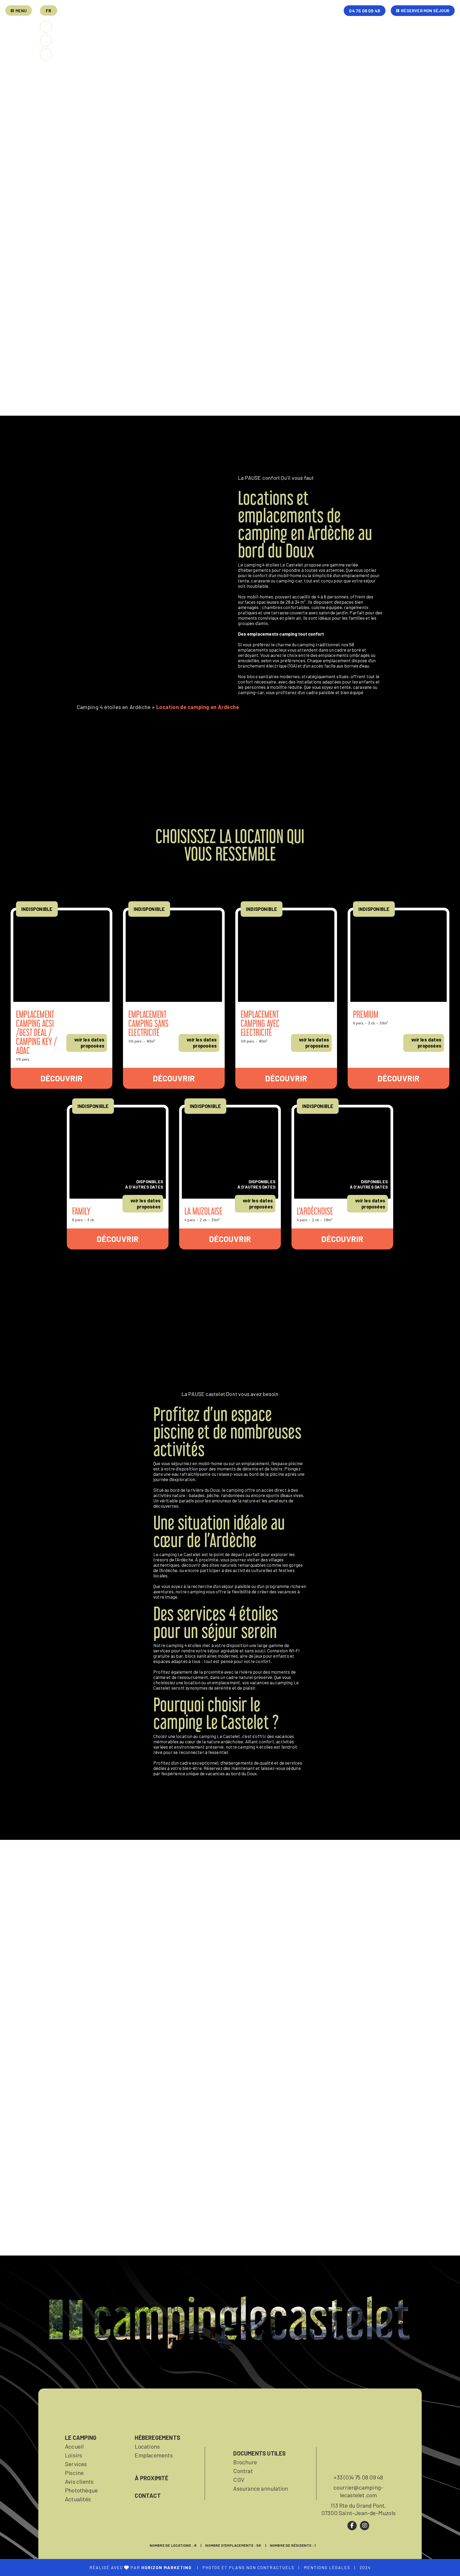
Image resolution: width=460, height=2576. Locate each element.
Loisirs (73, 2455)
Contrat (243, 2471)
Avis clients (79, 2481)
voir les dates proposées (89, 1043)
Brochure (245, 2462)
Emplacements (154, 2455)
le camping (81, 2437)
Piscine (74, 2473)
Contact (148, 2495)
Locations (147, 2446)
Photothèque (81, 2490)
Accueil (74, 2446)
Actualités (78, 2499)
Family (81, 1211)
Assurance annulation (261, 2488)
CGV (239, 2479)
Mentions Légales (327, 2567)
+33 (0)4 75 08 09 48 (358, 2477)
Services (76, 2464)
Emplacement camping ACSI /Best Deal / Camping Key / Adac (37, 1032)
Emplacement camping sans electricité (148, 1023)
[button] (49, 11)
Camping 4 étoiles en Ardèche (114, 707)
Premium (366, 1014)
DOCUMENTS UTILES (259, 2453)
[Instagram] (365, 2526)
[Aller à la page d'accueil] (254, 24)
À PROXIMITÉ (151, 2478)
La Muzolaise (203, 1211)
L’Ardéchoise (315, 1211)
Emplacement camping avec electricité (260, 1023)
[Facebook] (352, 2526)
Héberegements (157, 2437)
